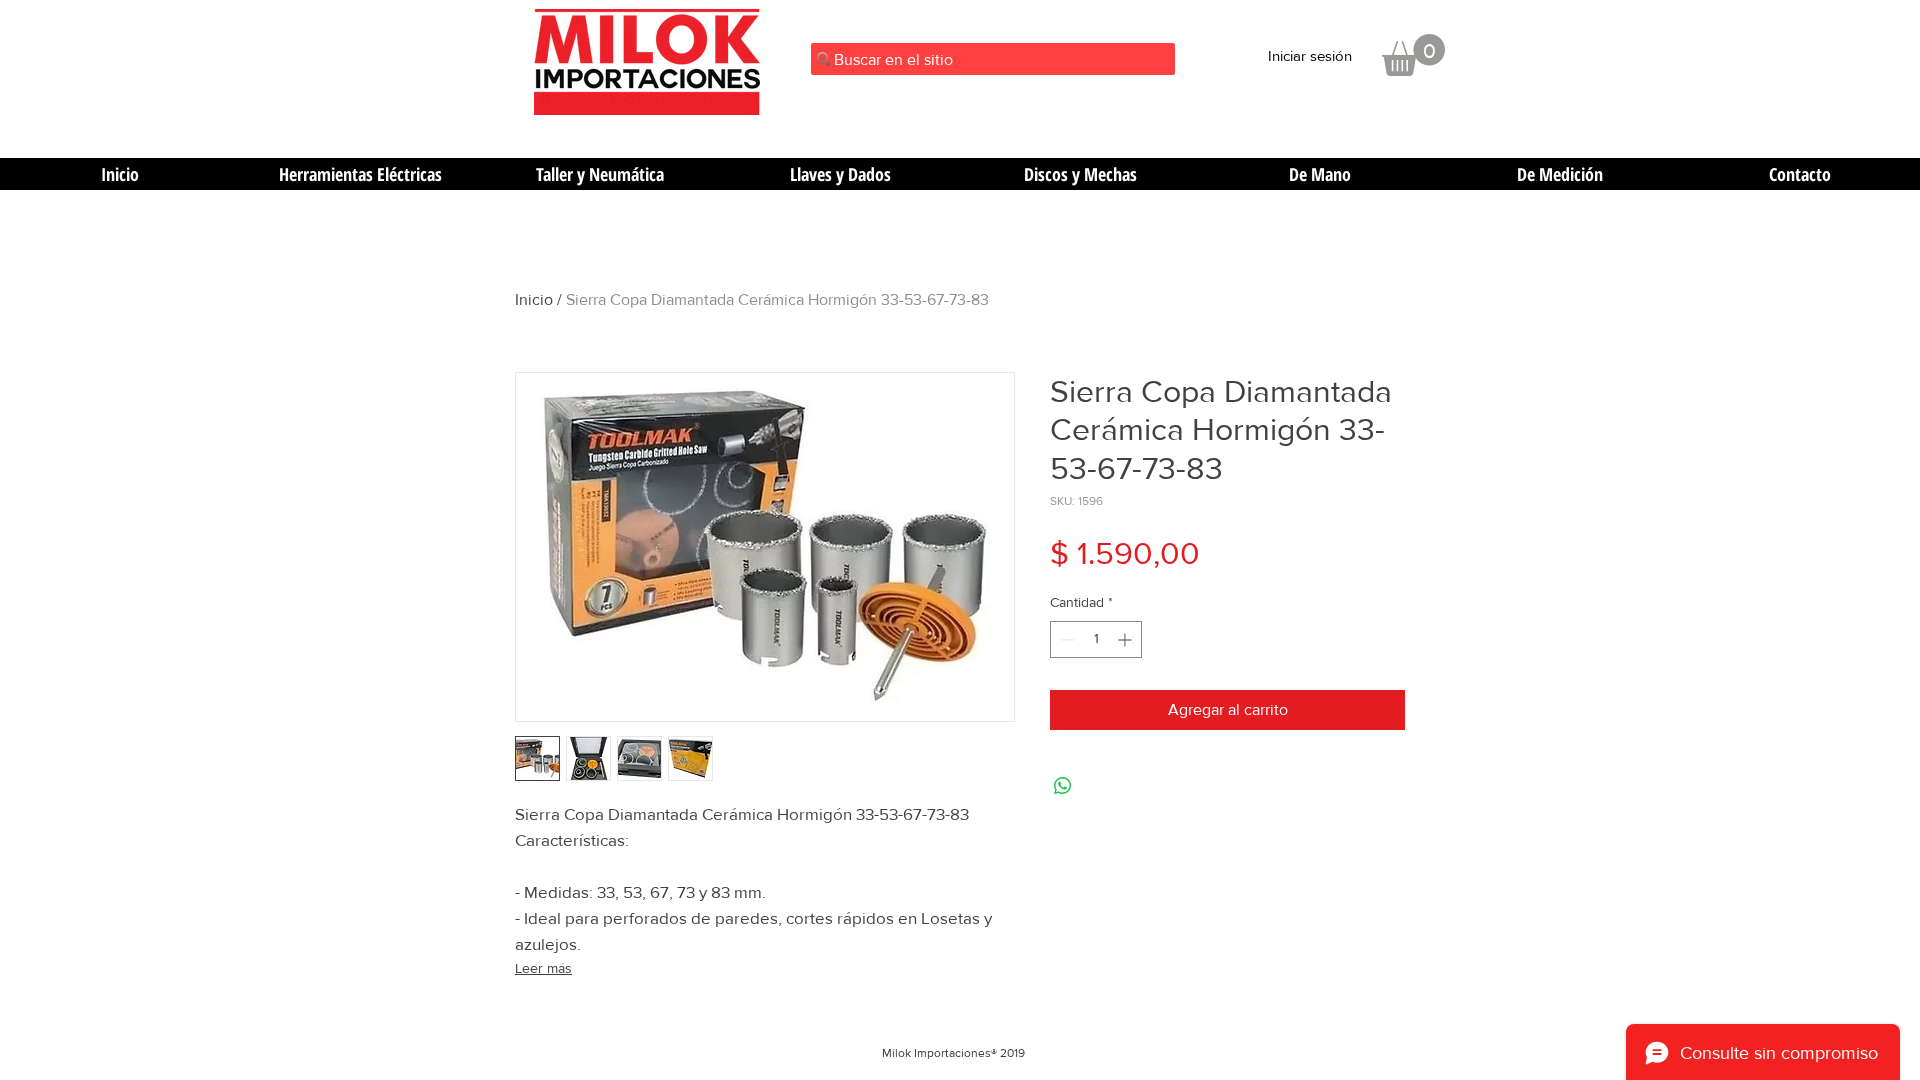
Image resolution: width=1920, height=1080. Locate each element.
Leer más (543, 968)
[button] (1413, 55)
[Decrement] (1065, 639)
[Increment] (1126, 639)
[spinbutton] (1096, 639)
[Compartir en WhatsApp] (1063, 786)
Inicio (534, 299)
